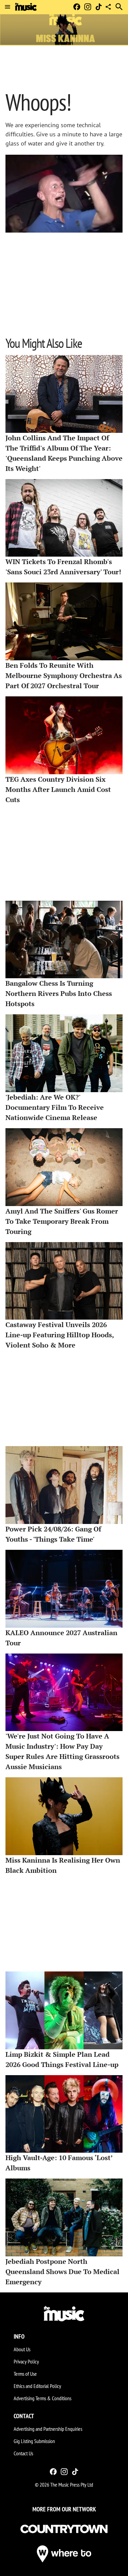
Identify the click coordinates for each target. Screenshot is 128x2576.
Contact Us (23, 2453)
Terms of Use (25, 2374)
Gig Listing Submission (34, 2441)
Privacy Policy (26, 2361)
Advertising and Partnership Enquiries (48, 2429)
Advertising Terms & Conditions (42, 2398)
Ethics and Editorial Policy (37, 2386)
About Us (22, 2349)
